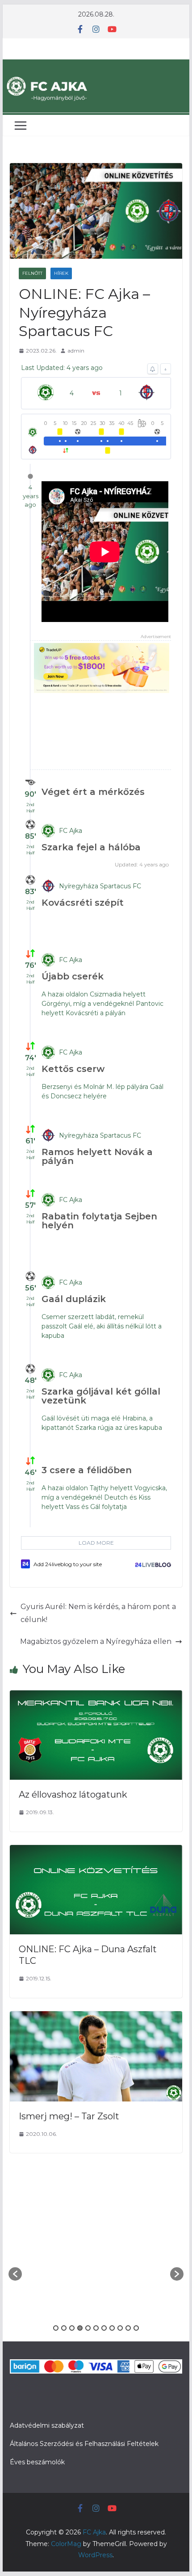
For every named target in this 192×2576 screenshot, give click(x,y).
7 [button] (104, 2328)
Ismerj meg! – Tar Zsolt (69, 2116)
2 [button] (64, 2328)
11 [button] (136, 2328)
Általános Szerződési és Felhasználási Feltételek (84, 2444)
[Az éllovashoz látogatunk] (96, 1696)
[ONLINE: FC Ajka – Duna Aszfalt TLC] (96, 1851)
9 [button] (120, 2328)
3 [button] (72, 2328)
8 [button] (112, 2328)
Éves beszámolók (37, 2462)
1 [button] (56, 2328)
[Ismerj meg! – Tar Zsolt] (96, 2017)
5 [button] (88, 2328)
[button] (15, 2274)
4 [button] (80, 2328)
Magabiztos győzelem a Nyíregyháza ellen (96, 1641)
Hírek (61, 273)
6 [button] (96, 2328)
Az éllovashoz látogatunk (73, 1794)
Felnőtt (32, 273)
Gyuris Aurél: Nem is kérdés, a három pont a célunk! (98, 1613)
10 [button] (128, 2328)
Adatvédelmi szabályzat (47, 2425)
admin (76, 351)
